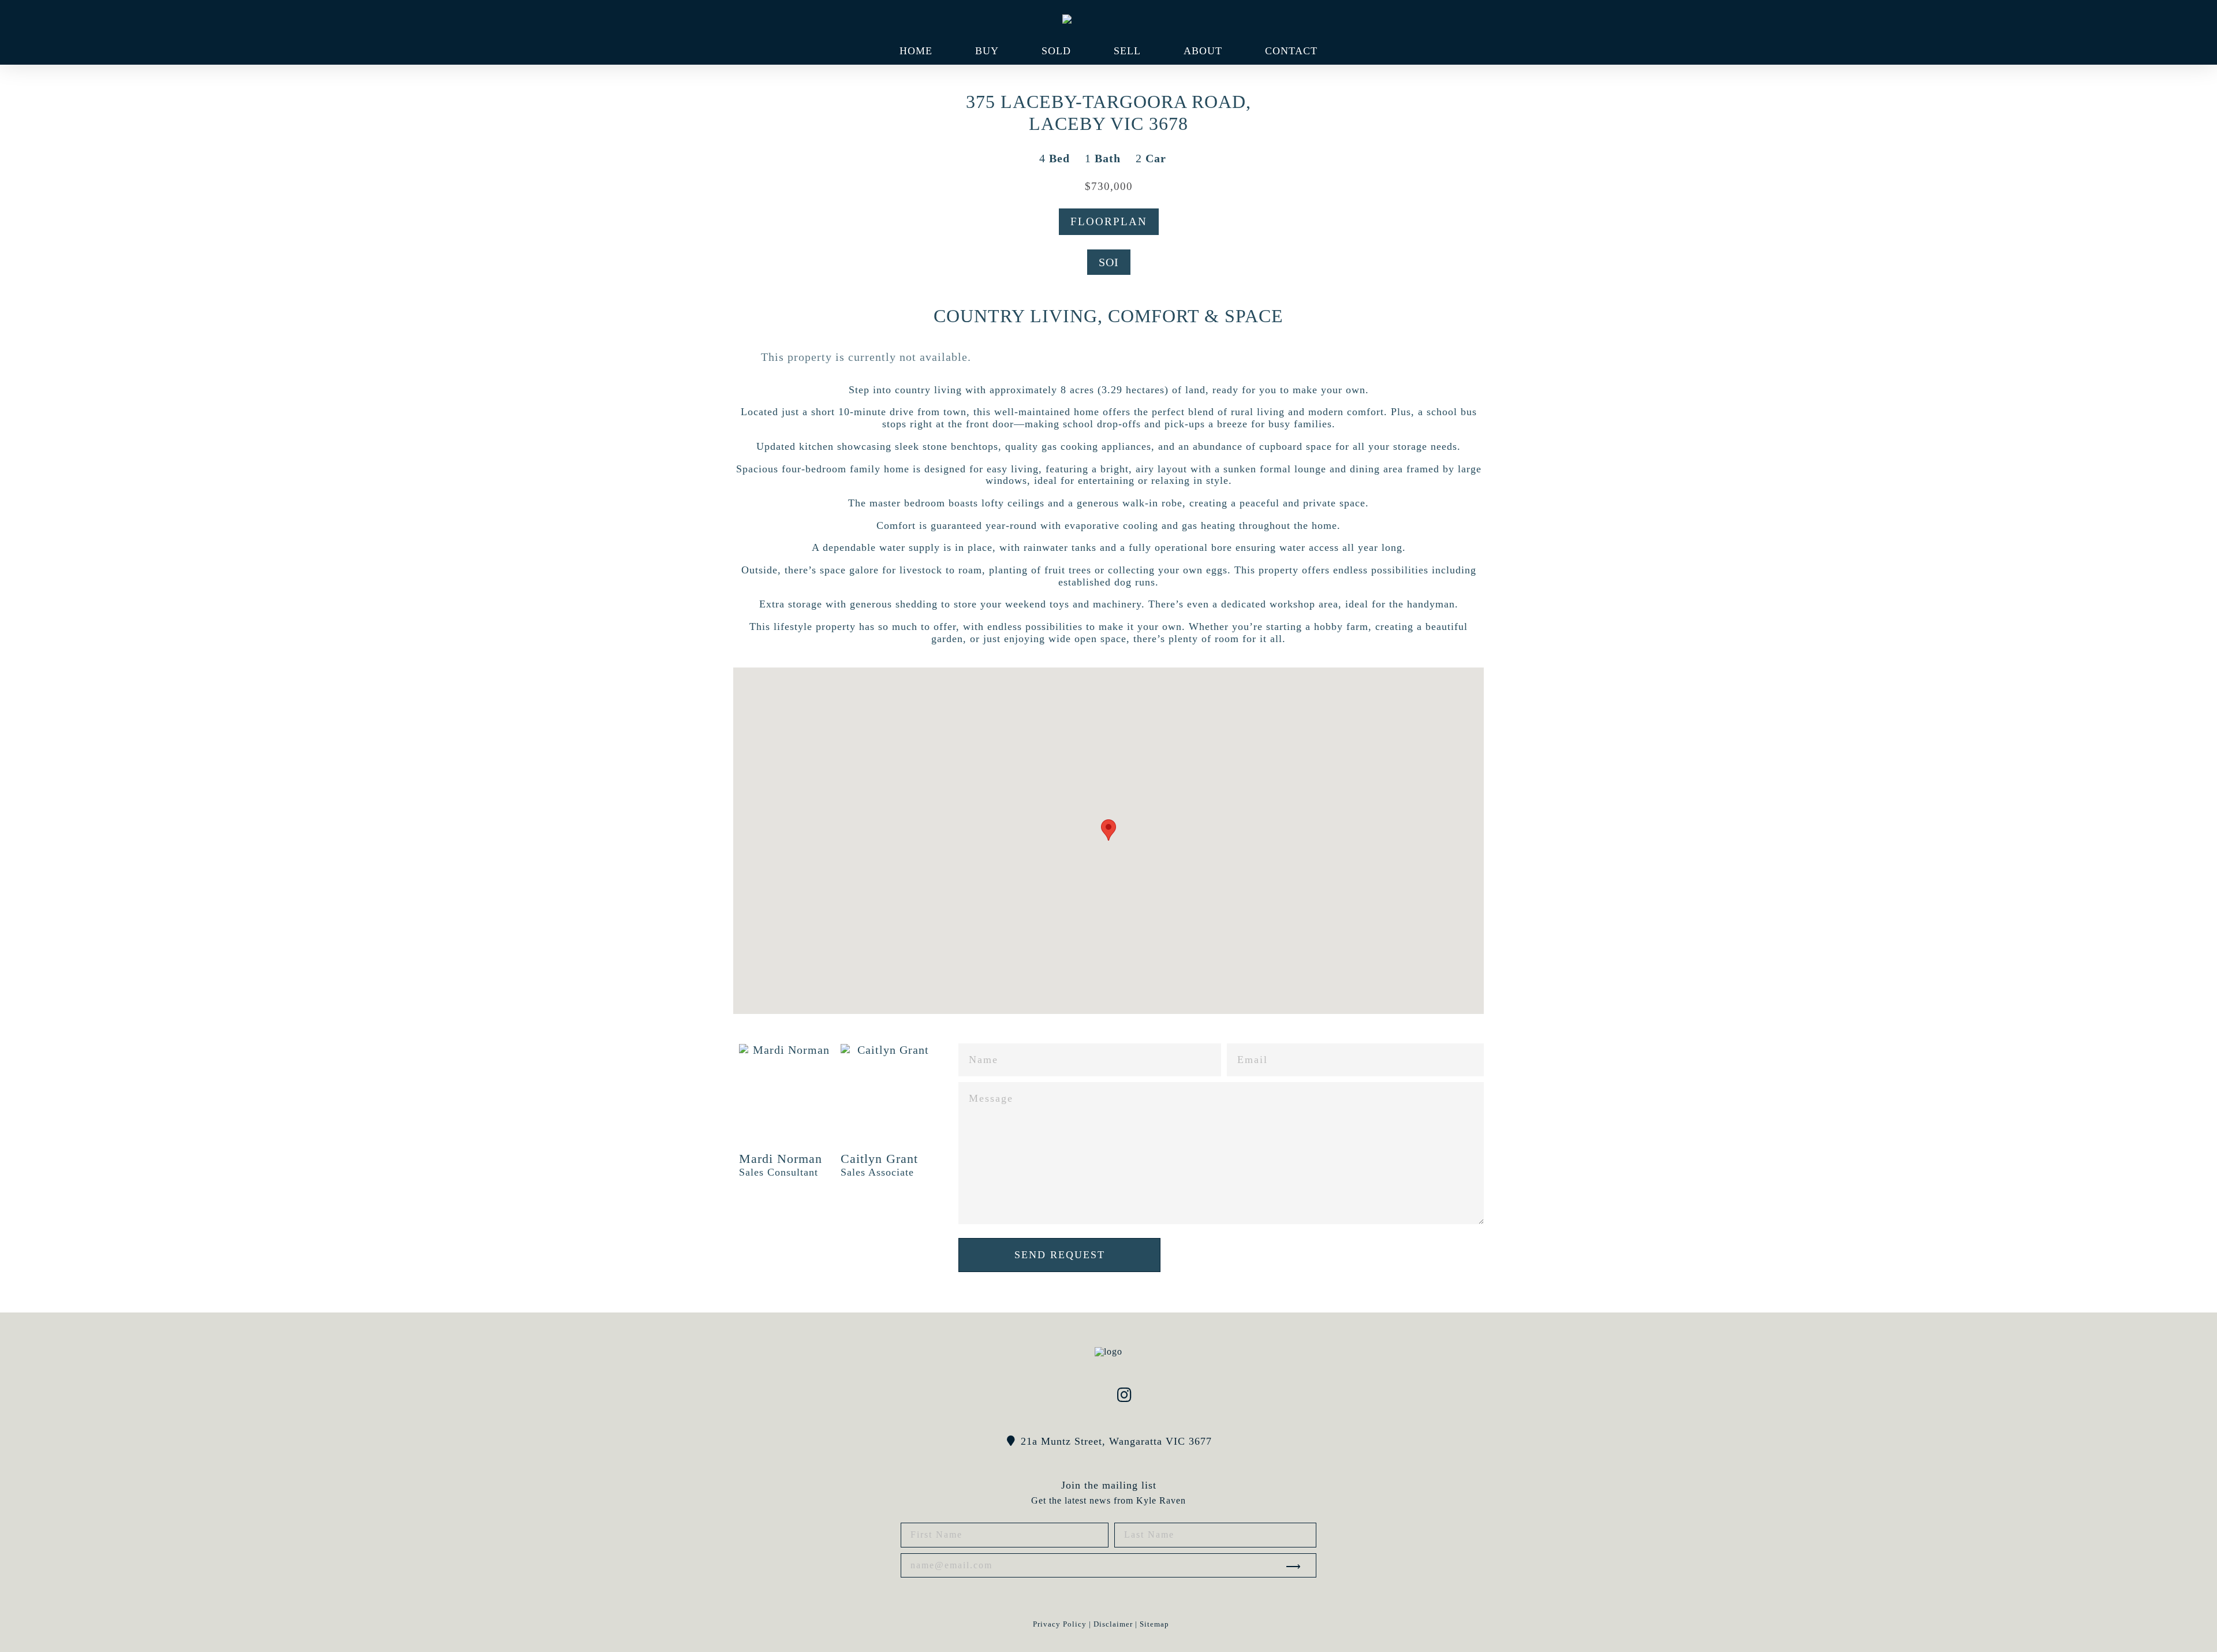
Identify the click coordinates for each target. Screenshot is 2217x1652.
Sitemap (1154, 1624)
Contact (1291, 51)
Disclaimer (1113, 1624)
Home (916, 51)
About (1203, 51)
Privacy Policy (1060, 1624)
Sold (1056, 51)
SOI (1109, 262)
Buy (987, 51)
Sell (1127, 51)
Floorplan (1109, 221)
